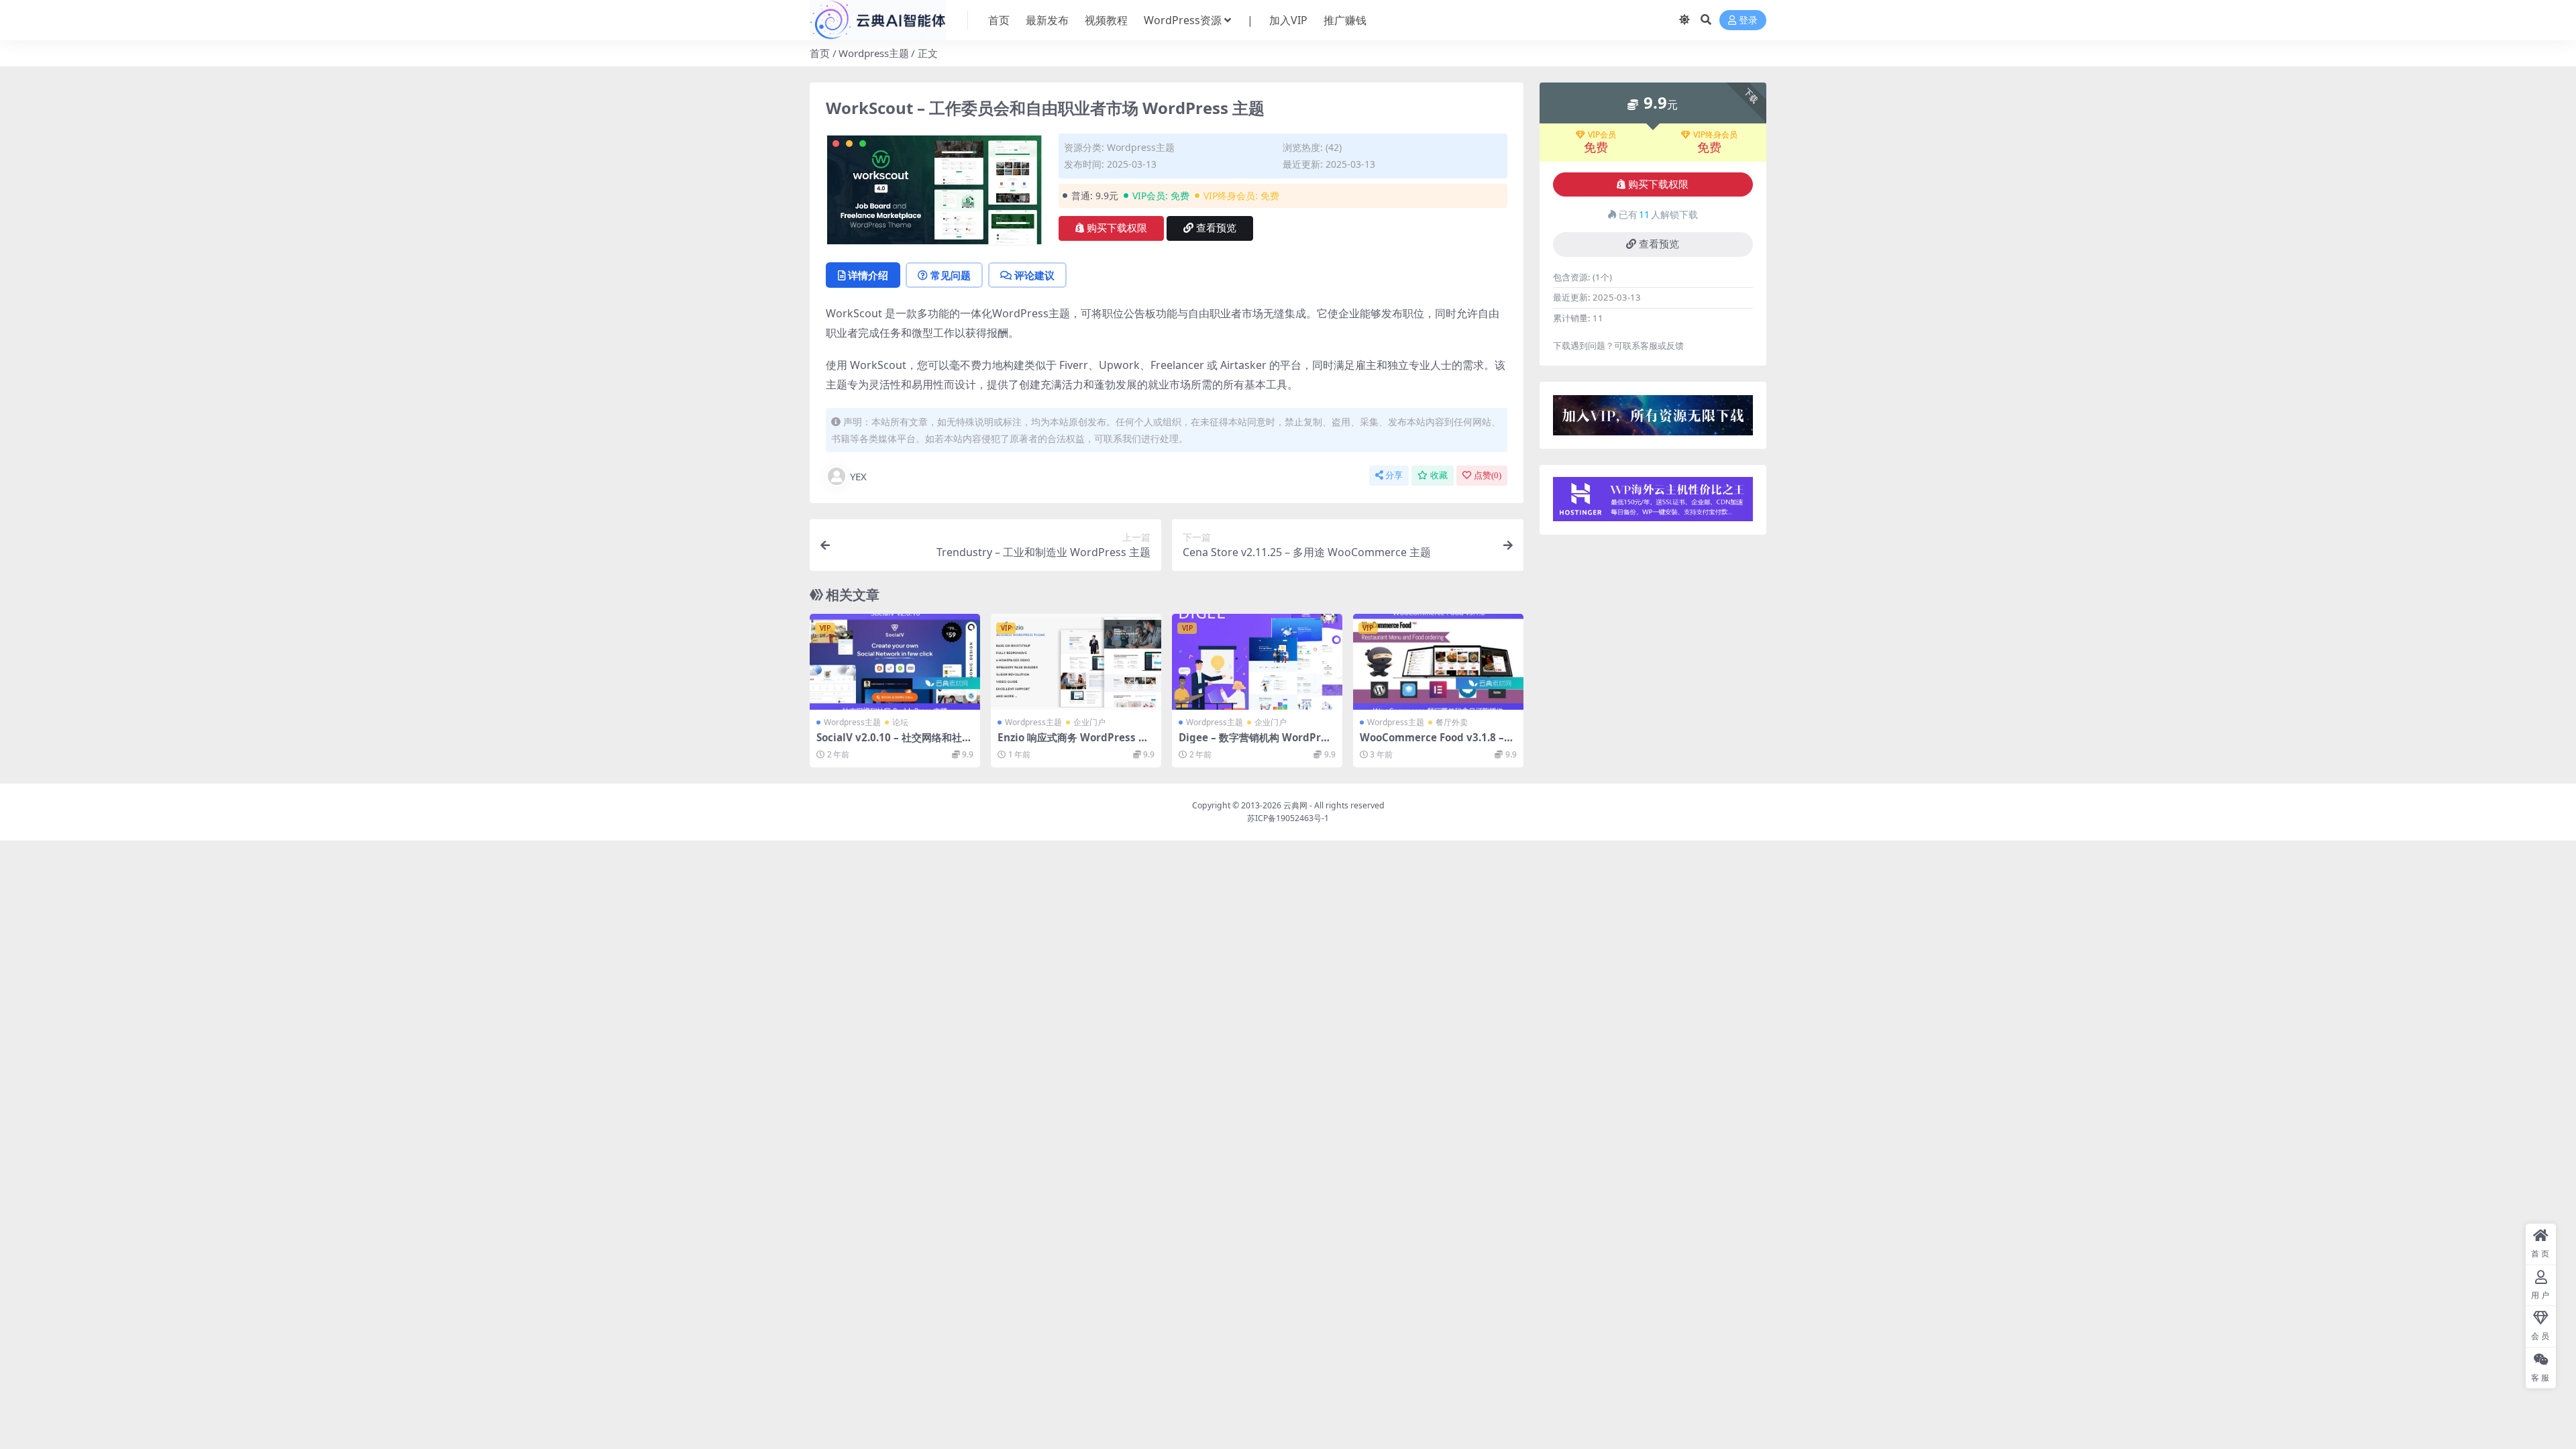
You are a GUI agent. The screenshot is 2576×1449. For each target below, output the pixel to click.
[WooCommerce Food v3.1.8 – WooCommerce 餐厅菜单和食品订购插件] (1438, 662)
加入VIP (1288, 20)
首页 (999, 20)
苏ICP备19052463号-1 (1288, 818)
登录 (1748, 20)
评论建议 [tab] (1034, 275)
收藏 (1439, 475)
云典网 (1295, 805)
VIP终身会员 (1715, 135)
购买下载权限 (1117, 228)
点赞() (1488, 475)
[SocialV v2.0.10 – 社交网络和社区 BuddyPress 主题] (895, 662)
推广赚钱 (1345, 20)
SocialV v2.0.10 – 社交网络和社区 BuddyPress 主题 (894, 743)
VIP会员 (1602, 135)
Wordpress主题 (874, 53)
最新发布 (1047, 20)
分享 (1394, 475)
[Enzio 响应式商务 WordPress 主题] (1076, 662)
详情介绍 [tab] (868, 275)
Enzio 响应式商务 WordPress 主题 (1073, 743)
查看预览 (1216, 228)
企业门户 (1089, 722)
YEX (858, 476)
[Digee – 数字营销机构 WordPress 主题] (1257, 662)
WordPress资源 (1183, 20)
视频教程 (1106, 20)
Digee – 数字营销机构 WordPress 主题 (1255, 743)
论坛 (900, 722)
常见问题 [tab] (951, 275)
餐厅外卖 (1452, 722)
